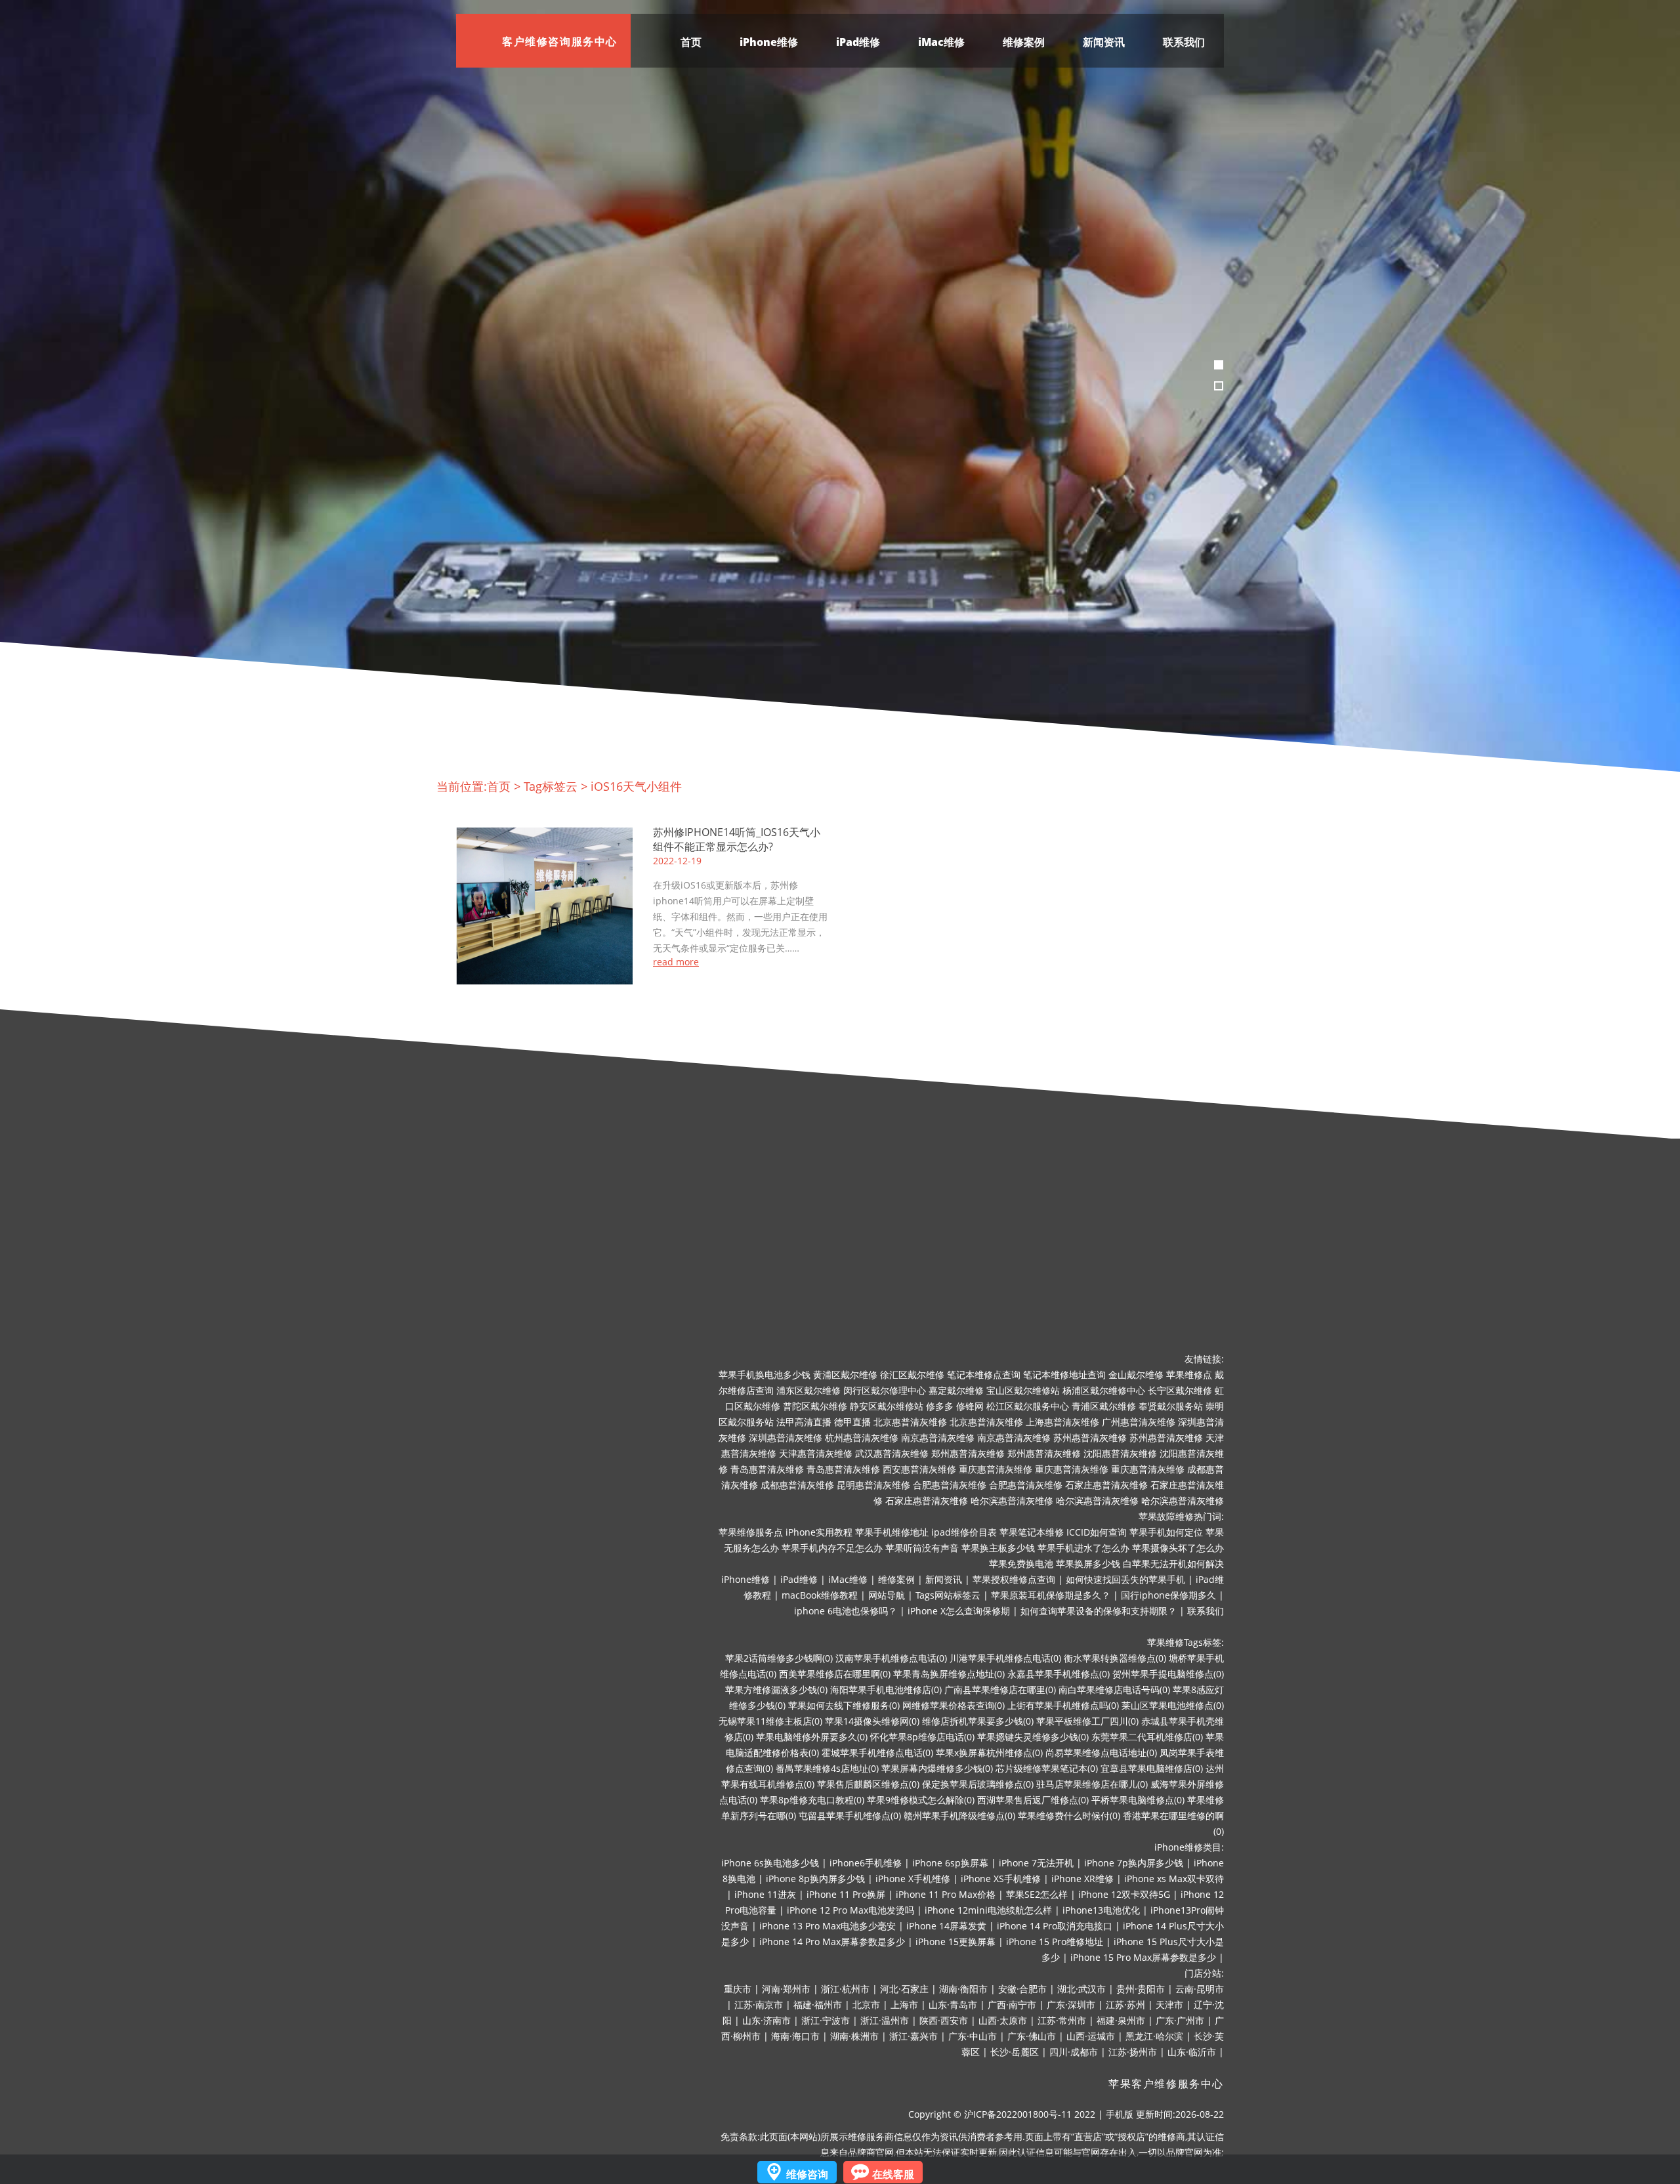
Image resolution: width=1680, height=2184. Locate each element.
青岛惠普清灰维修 (767, 1469)
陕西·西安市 (944, 2020)
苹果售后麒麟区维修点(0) (868, 1784)
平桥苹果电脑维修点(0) (1138, 1800)
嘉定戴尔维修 (956, 1390)
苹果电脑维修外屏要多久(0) (812, 1737)
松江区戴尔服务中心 (1028, 1406)
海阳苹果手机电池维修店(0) (886, 1690)
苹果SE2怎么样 (1037, 1894)
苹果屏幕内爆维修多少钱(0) (937, 1768)
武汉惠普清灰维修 (892, 1453)
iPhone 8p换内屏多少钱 (815, 1879)
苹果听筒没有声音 (922, 1548)
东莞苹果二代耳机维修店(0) (1147, 1737)
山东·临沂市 (1192, 2052)
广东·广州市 (1180, 2020)
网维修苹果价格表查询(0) (954, 1705)
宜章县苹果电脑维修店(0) (1152, 1768)
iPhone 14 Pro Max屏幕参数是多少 (832, 1942)
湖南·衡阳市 (963, 1989)
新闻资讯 (1104, 42)
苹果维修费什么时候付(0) (1069, 1816)
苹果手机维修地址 (892, 1532)
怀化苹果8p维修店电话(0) (922, 1737)
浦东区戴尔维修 (808, 1390)
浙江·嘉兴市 (913, 2036)
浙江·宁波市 (826, 2020)
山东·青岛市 (953, 2005)
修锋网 (970, 1406)
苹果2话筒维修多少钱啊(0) (779, 1658)
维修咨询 (807, 2174)
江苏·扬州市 (1133, 2052)
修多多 (940, 1406)
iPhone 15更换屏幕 (955, 1942)
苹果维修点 (1189, 1375)
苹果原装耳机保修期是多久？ (1051, 1595)
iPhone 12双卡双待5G (1124, 1894)
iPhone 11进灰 (765, 1894)
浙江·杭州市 (845, 1989)
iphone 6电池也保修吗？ (846, 1611)
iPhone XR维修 (1082, 1879)
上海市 (904, 2005)
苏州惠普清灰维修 (1090, 1438)
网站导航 (887, 1595)
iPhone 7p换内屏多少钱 (1134, 1863)
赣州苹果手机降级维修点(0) (959, 1816)
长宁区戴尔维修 (1180, 1390)
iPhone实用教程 (819, 1532)
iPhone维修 (769, 42)
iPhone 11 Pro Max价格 (946, 1894)
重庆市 (738, 1989)
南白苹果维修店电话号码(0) (1114, 1690)
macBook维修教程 (820, 1595)
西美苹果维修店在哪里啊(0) (835, 1674)
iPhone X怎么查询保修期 (959, 1611)
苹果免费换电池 (1021, 1564)
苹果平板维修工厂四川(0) (1087, 1721)
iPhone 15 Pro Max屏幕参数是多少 (1143, 1957)
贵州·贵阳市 (1141, 1989)
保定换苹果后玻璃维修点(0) (978, 1784)
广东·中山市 (973, 2036)
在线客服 (893, 2174)
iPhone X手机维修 (913, 1879)
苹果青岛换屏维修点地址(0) (949, 1674)
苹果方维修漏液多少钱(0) (776, 1690)
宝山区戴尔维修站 (1023, 1390)
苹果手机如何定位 (1166, 1532)
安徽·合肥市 (1022, 1989)
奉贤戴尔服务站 (1171, 1406)
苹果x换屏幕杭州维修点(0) (989, 1753)
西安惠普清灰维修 (919, 1469)
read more (676, 962)
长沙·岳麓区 (1015, 2052)
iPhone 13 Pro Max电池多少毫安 (828, 1926)
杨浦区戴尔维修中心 (1104, 1390)
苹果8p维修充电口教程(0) (812, 1800)
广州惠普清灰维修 (1139, 1422)
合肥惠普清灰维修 (950, 1485)
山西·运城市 (1091, 2036)
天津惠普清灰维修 (816, 1453)
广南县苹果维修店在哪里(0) (1000, 1690)
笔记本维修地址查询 (1064, 1375)
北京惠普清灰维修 (910, 1422)
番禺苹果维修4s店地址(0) (827, 1768)
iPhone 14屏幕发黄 (946, 1926)
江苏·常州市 (1062, 2020)
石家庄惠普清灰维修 (1106, 1485)
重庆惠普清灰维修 (996, 1469)
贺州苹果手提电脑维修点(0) (1168, 1674)
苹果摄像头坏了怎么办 (1178, 1548)
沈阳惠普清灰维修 (1120, 1453)
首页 (691, 42)
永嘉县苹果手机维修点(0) (1059, 1674)
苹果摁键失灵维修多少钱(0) (1033, 1737)
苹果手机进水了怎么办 (1083, 1548)
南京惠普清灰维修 (938, 1438)
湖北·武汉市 (1081, 1989)
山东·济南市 (766, 2020)
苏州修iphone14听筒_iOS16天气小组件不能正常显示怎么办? (737, 839)
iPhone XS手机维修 (1001, 1879)
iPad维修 (858, 42)
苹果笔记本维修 (1032, 1532)
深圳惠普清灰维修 (786, 1438)
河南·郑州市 (786, 1989)
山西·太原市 (1003, 2020)
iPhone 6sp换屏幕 (950, 1863)
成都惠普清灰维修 (797, 1485)
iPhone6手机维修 (866, 1863)
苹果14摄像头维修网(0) (872, 1721)
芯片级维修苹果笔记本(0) (1047, 1768)
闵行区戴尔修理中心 (885, 1390)
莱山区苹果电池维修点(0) (1173, 1705)
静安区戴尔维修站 (887, 1406)
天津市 (1169, 2005)
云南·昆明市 (1200, 1989)
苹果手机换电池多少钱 (765, 1375)
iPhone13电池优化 (1101, 1910)
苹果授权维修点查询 (1014, 1579)
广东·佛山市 (1032, 2036)
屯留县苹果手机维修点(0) (850, 1816)
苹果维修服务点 (751, 1532)
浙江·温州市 (885, 2020)
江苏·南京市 (759, 2005)
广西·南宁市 (1012, 2005)
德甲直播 (852, 1422)
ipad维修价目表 (964, 1532)
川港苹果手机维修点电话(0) (1005, 1658)
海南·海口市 (795, 2036)
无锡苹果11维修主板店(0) (770, 1721)
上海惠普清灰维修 (1062, 1422)
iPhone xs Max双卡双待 (1174, 1879)
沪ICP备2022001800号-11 (1018, 2114)
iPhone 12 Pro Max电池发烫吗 (850, 1910)
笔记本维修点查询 (984, 1375)
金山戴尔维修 (1136, 1375)
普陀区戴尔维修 (815, 1406)
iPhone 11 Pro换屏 (846, 1894)
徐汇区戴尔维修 (912, 1375)
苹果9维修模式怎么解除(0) (921, 1800)
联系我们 (1184, 42)
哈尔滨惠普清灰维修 (1012, 1501)
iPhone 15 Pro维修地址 (1055, 1942)
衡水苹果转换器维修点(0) (1115, 1658)
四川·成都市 (1074, 2052)
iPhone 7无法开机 (1036, 1863)
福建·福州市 (818, 2005)
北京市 (866, 2005)
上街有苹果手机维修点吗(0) (1063, 1705)
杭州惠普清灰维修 (862, 1438)
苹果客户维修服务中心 (1166, 2084)
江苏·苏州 (1125, 2005)
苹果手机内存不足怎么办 (832, 1548)
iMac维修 (941, 42)
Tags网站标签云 (948, 1595)
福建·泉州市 (1121, 2020)
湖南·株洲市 (854, 2036)
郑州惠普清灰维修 (968, 1453)
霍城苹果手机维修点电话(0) (877, 1753)
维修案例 (1024, 42)
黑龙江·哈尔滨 (1154, 2036)
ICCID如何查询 (1097, 1532)
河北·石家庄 (904, 1989)
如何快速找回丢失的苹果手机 (1125, 1579)
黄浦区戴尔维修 (845, 1375)
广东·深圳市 (1071, 2005)
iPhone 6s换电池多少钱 (770, 1863)
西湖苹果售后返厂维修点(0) (1033, 1800)
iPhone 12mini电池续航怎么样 (988, 1910)
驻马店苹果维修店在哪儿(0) (1092, 1784)
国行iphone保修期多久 (1168, 1595)
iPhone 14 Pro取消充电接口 (1055, 1926)
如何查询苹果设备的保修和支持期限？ (1099, 1611)
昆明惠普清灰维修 (873, 1485)
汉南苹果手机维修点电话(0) (891, 1658)
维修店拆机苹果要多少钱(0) (978, 1721)
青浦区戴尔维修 (1104, 1406)
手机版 (1120, 2114)
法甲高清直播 (804, 1422)
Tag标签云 (551, 786)
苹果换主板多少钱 (998, 1548)
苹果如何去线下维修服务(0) (844, 1705)
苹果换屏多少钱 (1088, 1564)
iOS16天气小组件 (636, 786)
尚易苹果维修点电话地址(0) (1101, 1753)
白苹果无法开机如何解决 (1173, 1564)
